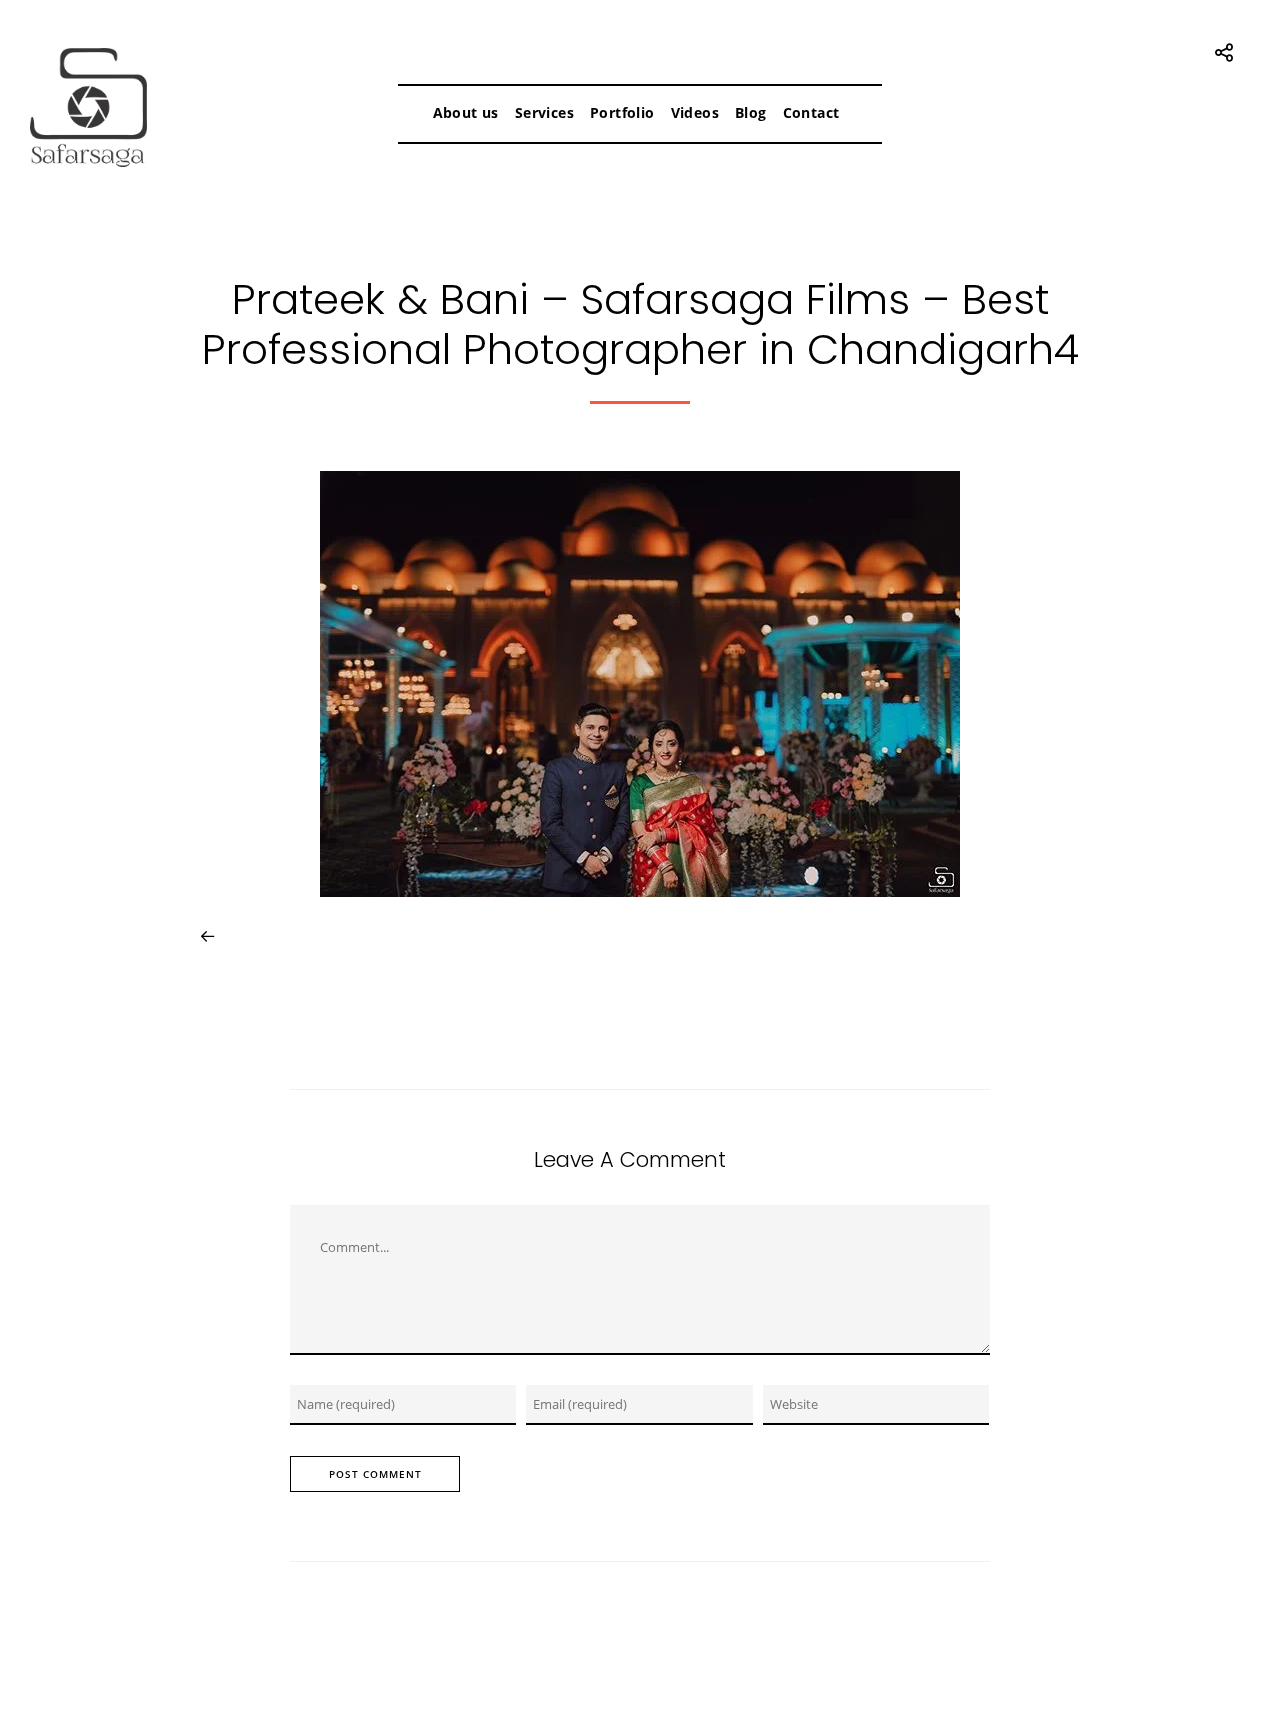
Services (544, 112)
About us (466, 112)
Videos (695, 112)
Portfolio (622, 112)
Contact (811, 112)
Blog (751, 112)
